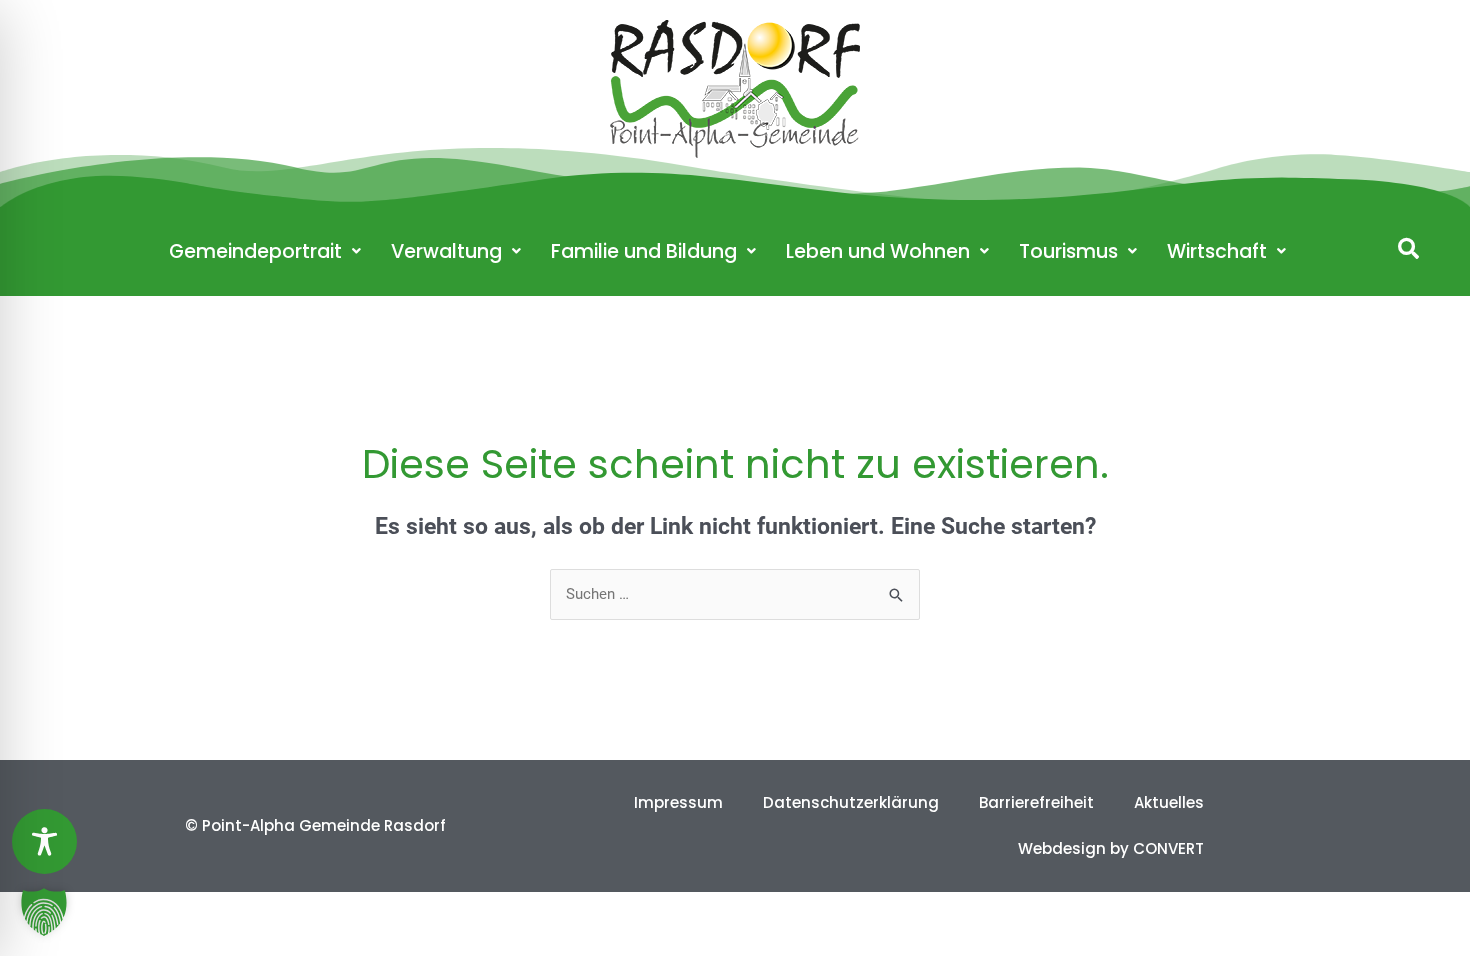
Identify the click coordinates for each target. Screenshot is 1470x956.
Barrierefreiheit (1036, 802)
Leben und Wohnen (878, 251)
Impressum (678, 802)
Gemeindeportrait (255, 251)
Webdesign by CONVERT (1111, 848)
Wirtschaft (1217, 251)
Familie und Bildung (644, 251)
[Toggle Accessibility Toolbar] (44, 841)
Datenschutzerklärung (851, 802)
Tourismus (1068, 251)
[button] (1408, 248)
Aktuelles (1169, 802)
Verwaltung (446, 251)
